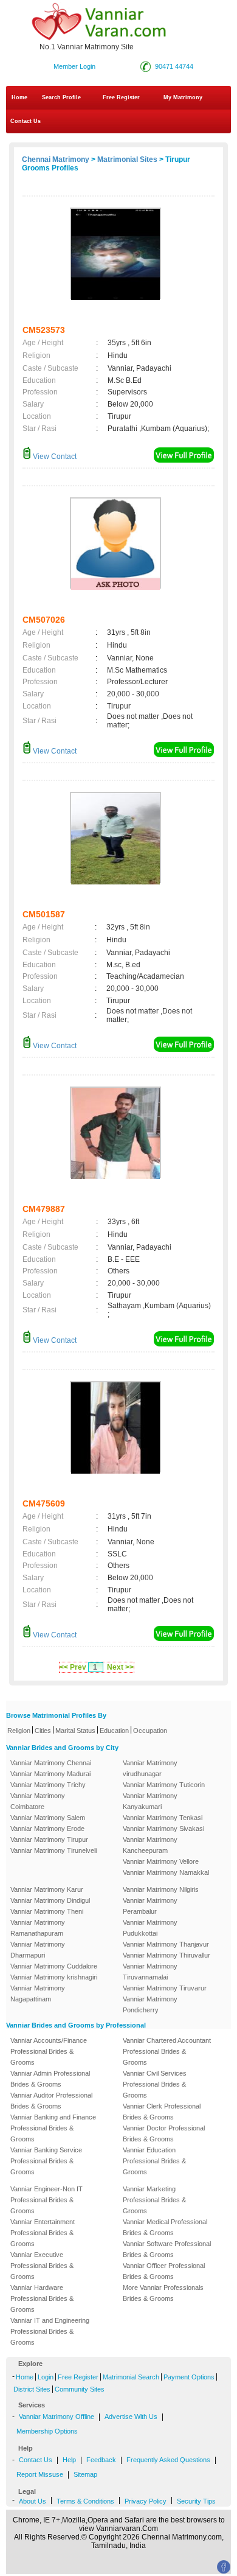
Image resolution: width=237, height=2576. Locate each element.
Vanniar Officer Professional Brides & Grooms (164, 2271)
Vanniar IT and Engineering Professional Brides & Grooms (50, 2331)
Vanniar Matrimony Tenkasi (163, 1818)
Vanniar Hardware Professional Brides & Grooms (42, 2298)
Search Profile (61, 97)
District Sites (32, 2389)
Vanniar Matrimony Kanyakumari (150, 1801)
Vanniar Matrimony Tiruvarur (165, 1988)
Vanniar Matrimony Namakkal (166, 1872)
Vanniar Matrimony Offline (57, 2417)
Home (19, 97)
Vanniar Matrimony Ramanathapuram (38, 1928)
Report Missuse (40, 2474)
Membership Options (47, 2431)
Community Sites (80, 2389)
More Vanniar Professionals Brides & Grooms (163, 2293)
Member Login (74, 66)
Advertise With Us (131, 2417)
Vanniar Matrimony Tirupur (49, 1839)
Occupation (150, 1731)
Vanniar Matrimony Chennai (51, 1763)
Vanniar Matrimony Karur (47, 1889)
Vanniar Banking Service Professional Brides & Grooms (46, 2161)
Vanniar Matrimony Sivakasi (163, 1829)
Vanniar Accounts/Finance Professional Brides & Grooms (49, 2051)
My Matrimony (183, 97)
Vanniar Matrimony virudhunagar (150, 1768)
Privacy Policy (146, 2501)
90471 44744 (174, 66)
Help (69, 2460)
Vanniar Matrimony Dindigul (50, 1900)
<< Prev (73, 1667)
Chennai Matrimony (56, 159)
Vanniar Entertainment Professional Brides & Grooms (43, 2233)
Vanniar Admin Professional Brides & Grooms (50, 2079)
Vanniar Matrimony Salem (48, 1818)
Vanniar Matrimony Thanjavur (166, 1944)
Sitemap (85, 2474)
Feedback (101, 2460)
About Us (33, 2501)
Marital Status (75, 1731)
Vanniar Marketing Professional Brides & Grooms (154, 2200)
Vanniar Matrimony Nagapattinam (38, 1993)
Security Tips (196, 2501)
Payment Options (189, 2377)
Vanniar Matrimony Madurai (50, 1774)
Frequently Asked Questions (168, 2460)
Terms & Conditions (85, 2501)
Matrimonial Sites (127, 159)
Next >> (120, 1667)
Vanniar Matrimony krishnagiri (54, 1977)
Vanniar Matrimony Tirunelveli (53, 1850)
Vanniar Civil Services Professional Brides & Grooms (155, 2084)
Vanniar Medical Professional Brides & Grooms (165, 2227)
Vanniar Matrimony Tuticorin (164, 1785)
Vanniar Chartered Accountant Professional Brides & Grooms (167, 2051)
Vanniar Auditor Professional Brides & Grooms (51, 2101)
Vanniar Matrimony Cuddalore (54, 1966)
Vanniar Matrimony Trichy (48, 1785)
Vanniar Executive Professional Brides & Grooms (42, 2266)
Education (114, 1731)
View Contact (54, 457)
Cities (43, 1731)
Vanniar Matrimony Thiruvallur (167, 1955)
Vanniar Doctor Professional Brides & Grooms (164, 2133)
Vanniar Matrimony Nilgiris (161, 1889)
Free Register (121, 97)
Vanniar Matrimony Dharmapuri (38, 1950)
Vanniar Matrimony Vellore (161, 1861)
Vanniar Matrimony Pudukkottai (150, 1928)
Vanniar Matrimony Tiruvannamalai (150, 1972)
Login (46, 2377)
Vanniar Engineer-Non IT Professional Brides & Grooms (46, 2200)
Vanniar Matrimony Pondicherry (150, 2004)
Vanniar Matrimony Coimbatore (38, 1801)
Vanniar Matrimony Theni (47, 1911)
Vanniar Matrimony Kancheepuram (150, 1845)
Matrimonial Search (131, 2377)
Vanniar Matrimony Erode (47, 1829)
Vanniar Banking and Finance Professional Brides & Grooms (53, 2128)
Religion (19, 1731)
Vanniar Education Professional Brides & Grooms (154, 2161)
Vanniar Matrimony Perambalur (150, 1906)
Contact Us (25, 121)
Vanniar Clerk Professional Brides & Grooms (162, 2112)
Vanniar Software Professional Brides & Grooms (167, 2249)
